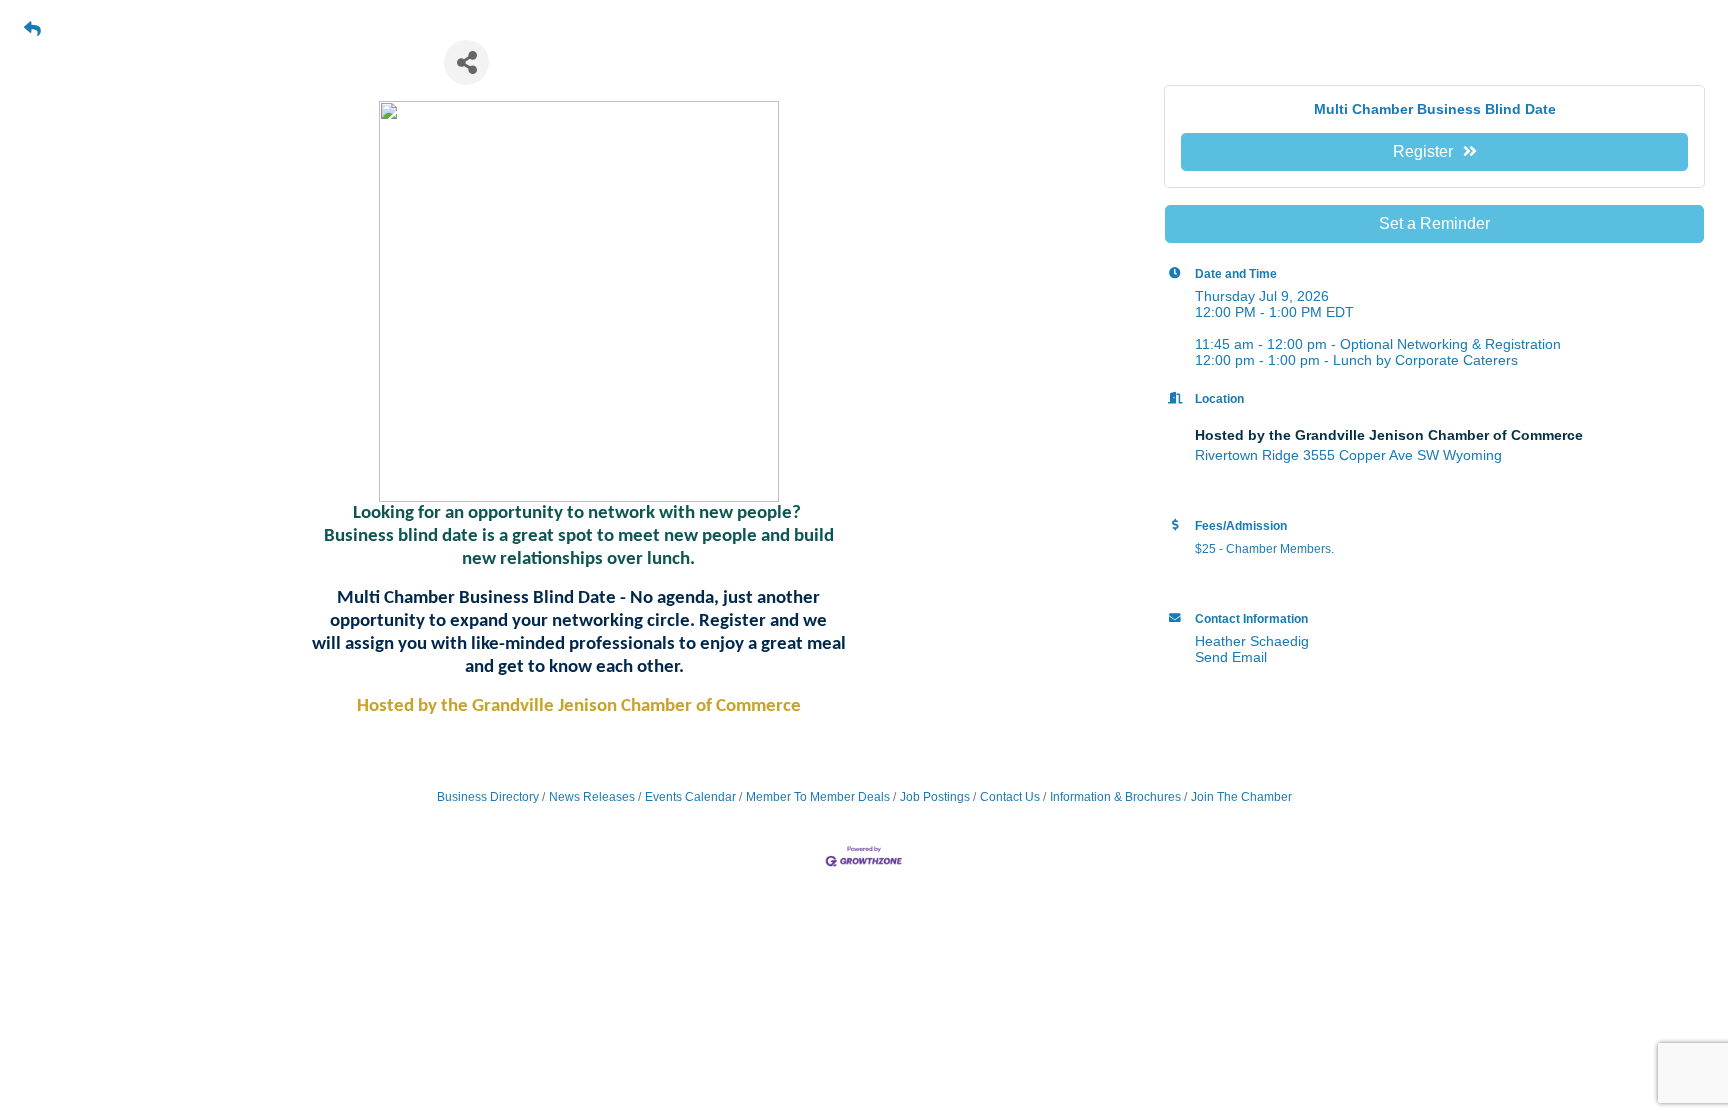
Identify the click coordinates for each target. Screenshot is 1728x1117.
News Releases (592, 797)
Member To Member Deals (818, 797)
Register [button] (1423, 151)
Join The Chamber (1241, 797)
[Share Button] (466, 62)
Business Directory (488, 797)
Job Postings (935, 797)
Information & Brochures (1115, 797)
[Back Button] (32, 30)
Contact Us (1010, 797)
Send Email (1231, 657)
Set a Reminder (1434, 223)
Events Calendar (690, 797)
